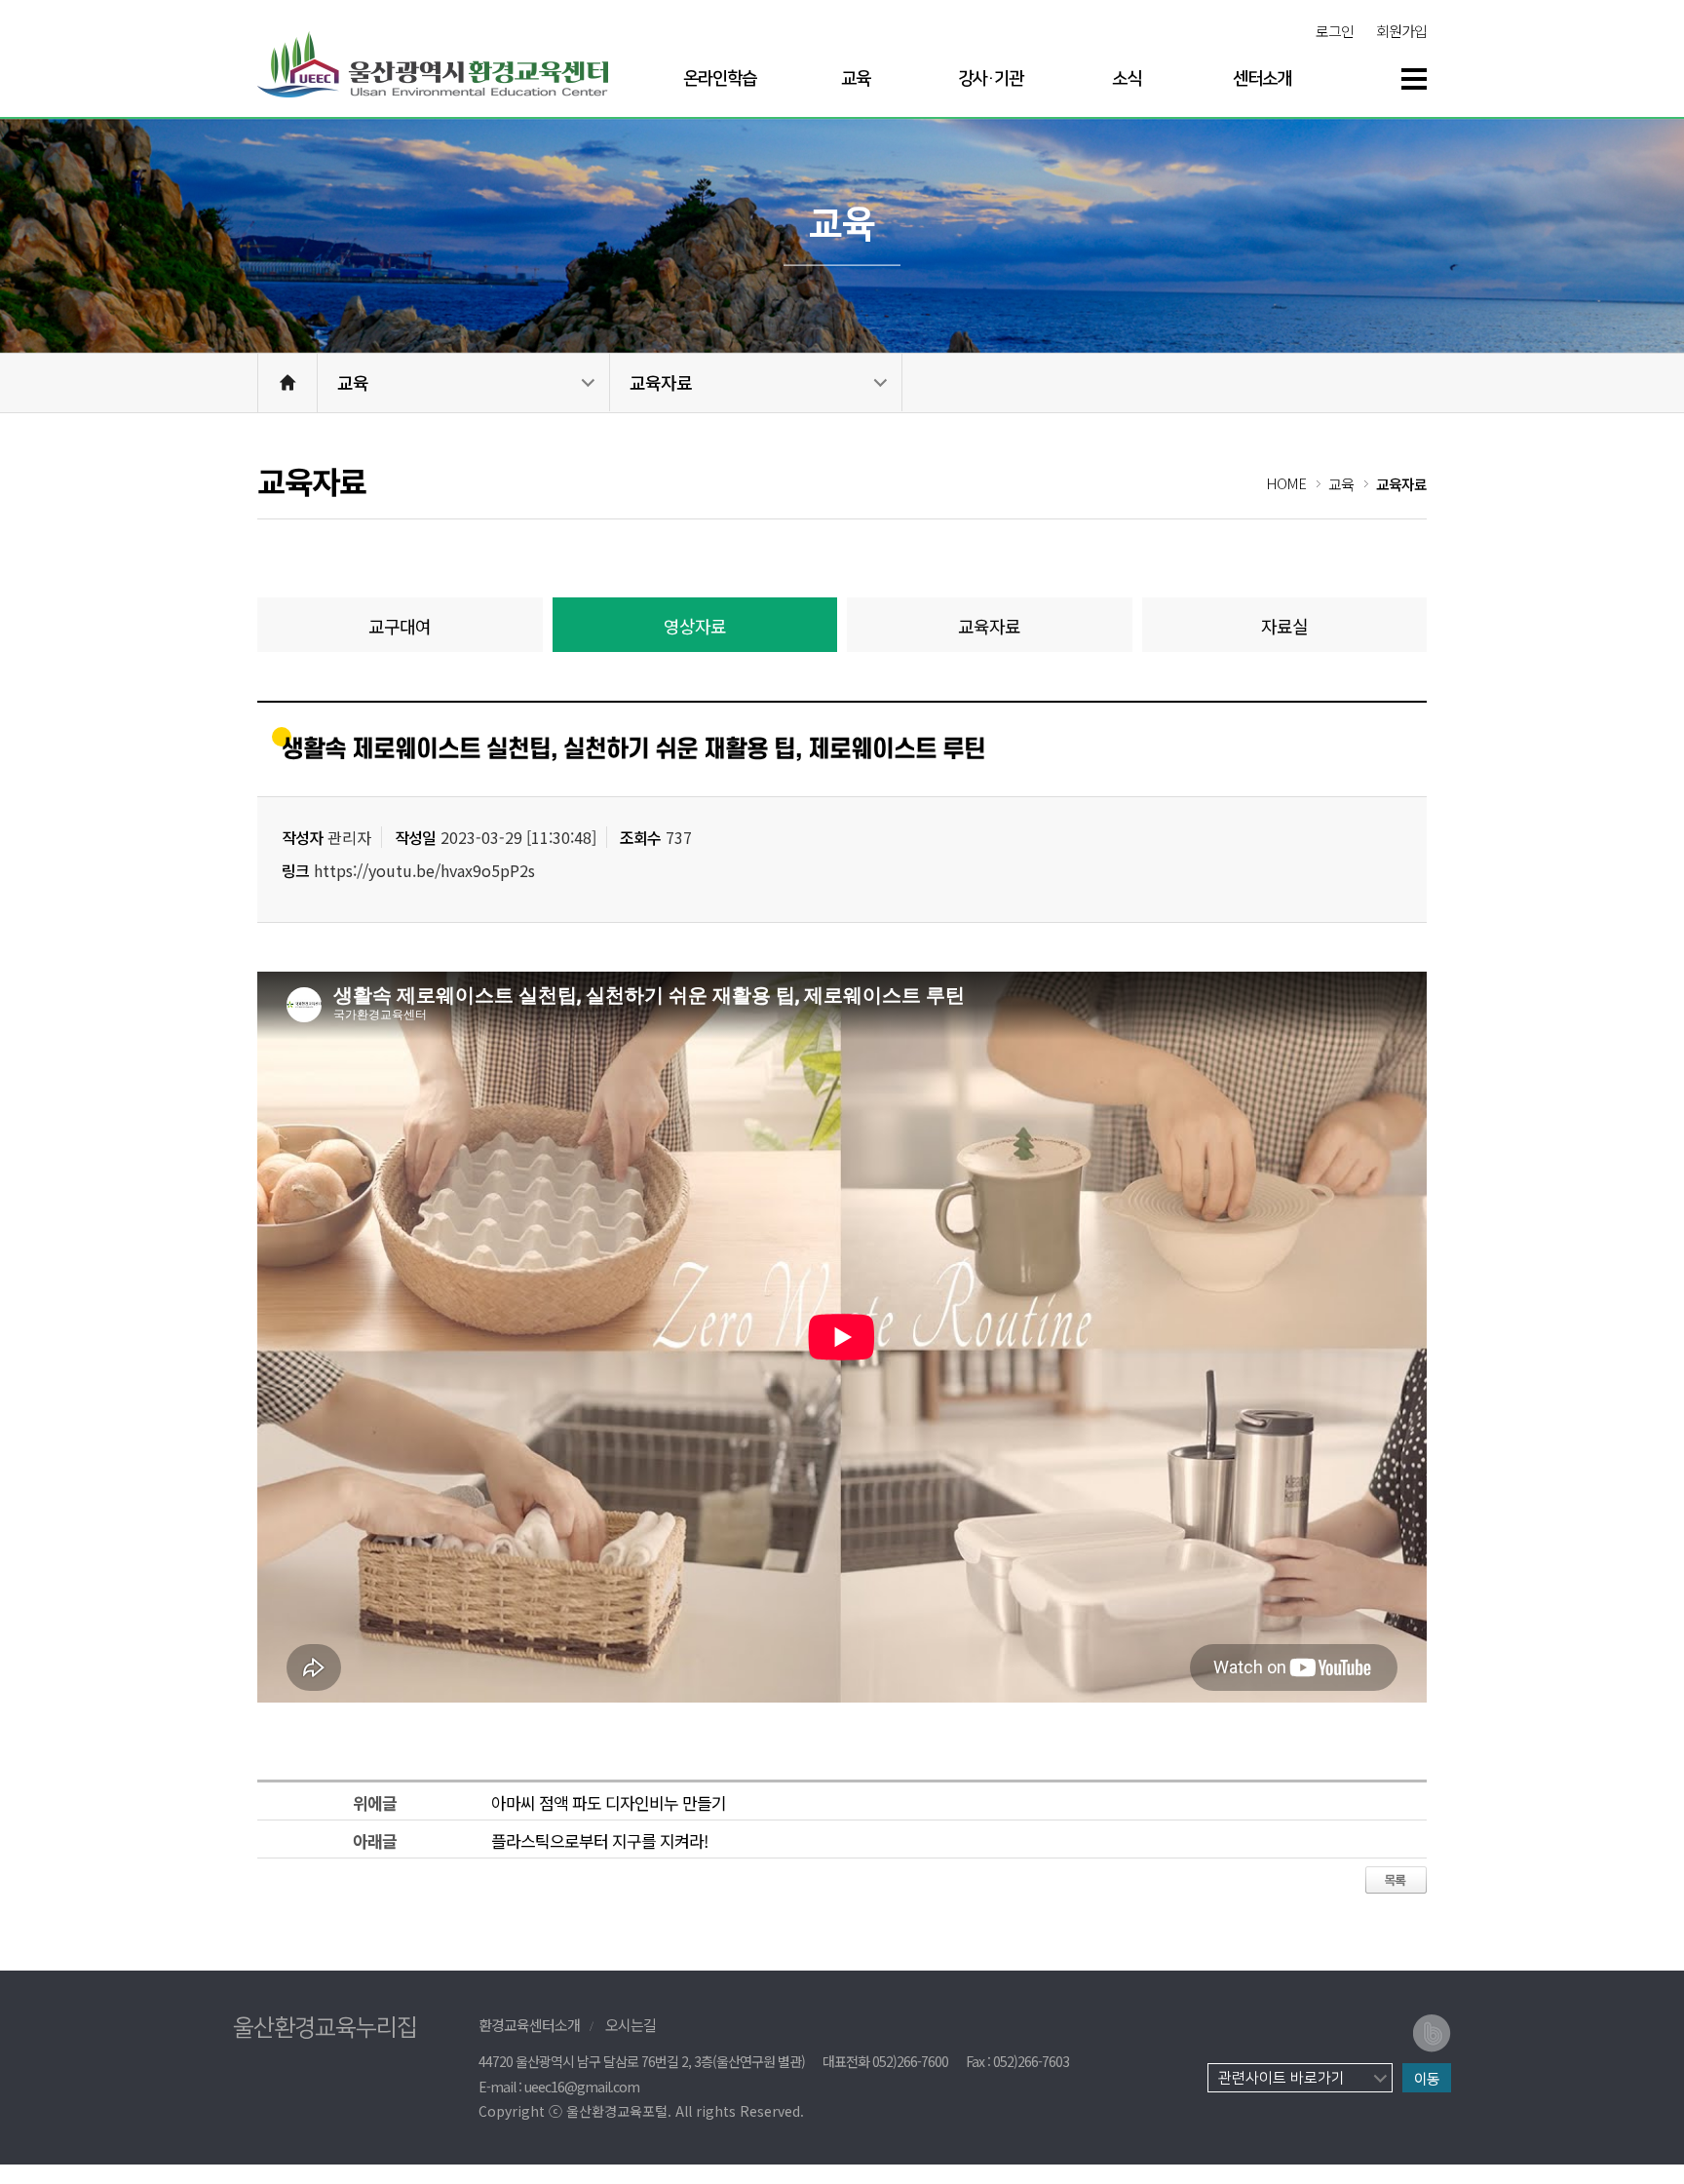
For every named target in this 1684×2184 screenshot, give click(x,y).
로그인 (1335, 31)
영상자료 (695, 626)
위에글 (375, 1802)
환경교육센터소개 (529, 2025)
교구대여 (400, 626)
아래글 (375, 1840)
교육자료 (661, 382)
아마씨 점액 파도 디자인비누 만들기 (609, 1802)
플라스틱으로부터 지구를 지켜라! (599, 1840)
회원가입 (1401, 31)
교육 (353, 382)
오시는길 (631, 2025)
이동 (1427, 2078)
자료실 (1284, 626)
